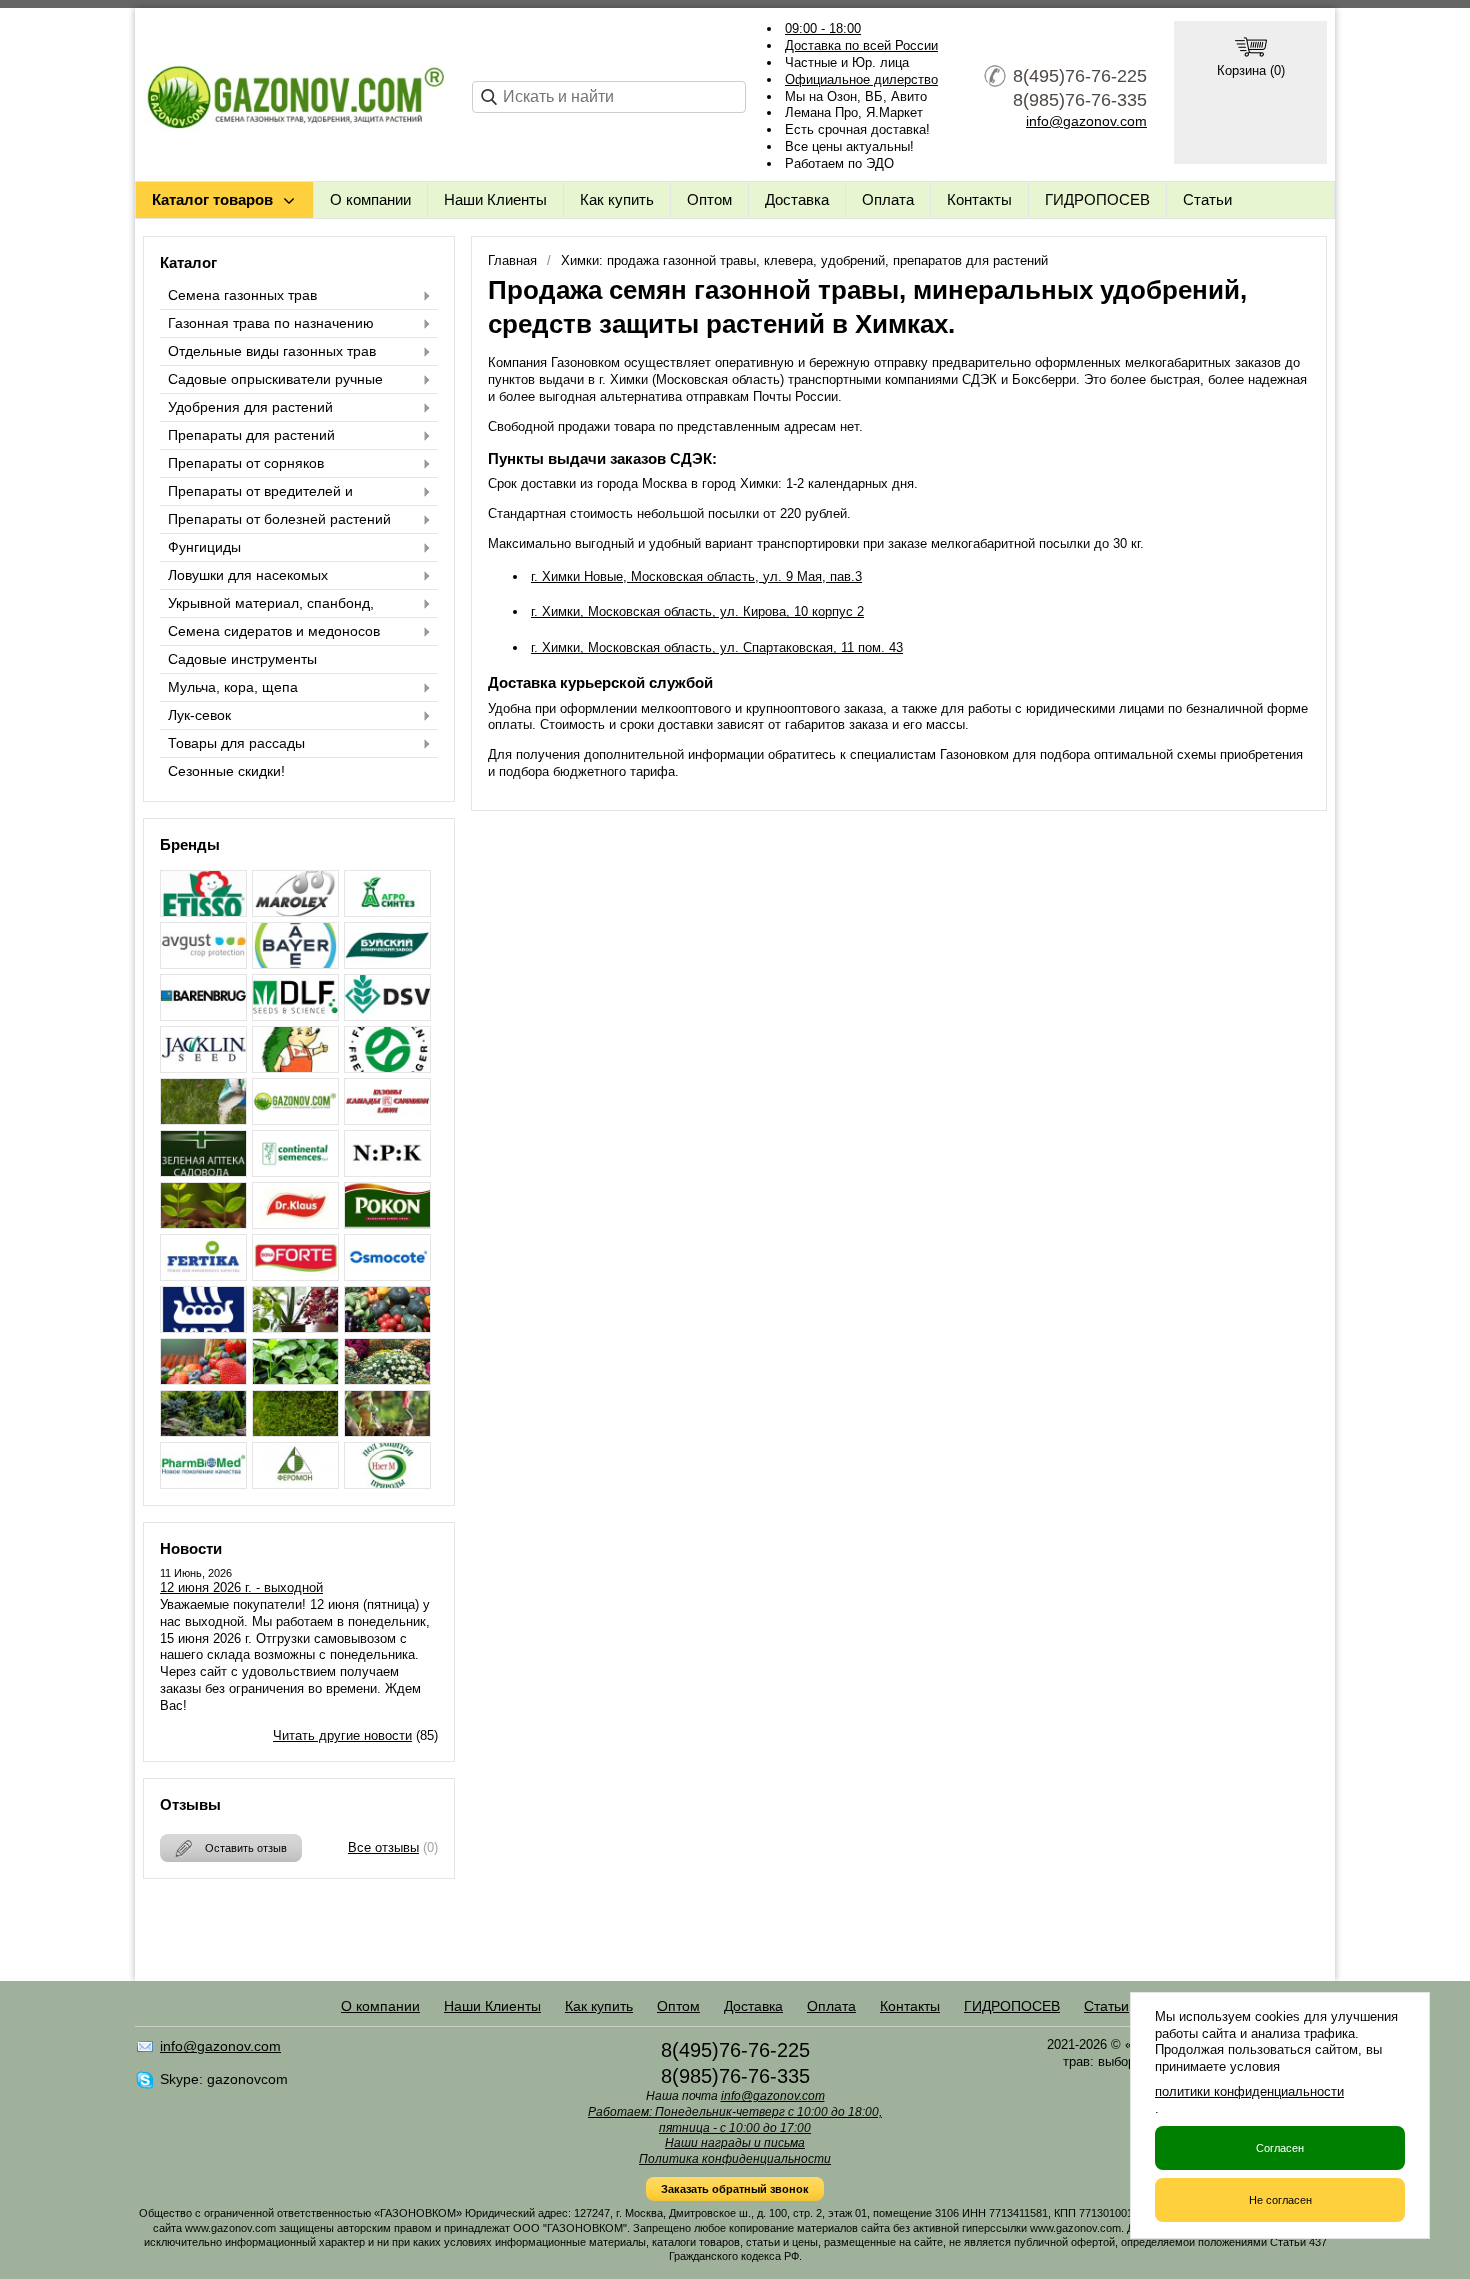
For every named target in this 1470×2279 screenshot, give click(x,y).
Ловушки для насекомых (248, 575)
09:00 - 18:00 (823, 28)
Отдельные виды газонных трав (272, 351)
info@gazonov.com (1086, 121)
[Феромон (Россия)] (295, 1483)
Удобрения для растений (250, 407)
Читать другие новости (342, 1735)
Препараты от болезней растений (279, 519)
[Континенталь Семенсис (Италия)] (295, 1171)
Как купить (617, 199)
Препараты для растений (251, 435)
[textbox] (609, 97)
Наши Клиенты (495, 199)
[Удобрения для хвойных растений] (203, 1431)
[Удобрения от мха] (295, 1431)
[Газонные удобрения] (203, 1119)
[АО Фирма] (203, 963)
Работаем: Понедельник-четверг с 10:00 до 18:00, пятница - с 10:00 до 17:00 (735, 2120)
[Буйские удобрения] (387, 963)
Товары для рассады (236, 743)
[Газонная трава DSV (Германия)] (387, 1015)
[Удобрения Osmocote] (387, 1275)
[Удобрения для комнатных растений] (295, 1327)
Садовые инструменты (242, 659)
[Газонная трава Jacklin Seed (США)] (203, 1067)
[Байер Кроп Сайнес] (295, 963)
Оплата (888, 199)
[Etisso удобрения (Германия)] (203, 911)
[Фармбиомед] (203, 1483)
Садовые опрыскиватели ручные (275, 379)
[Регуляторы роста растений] (203, 1223)
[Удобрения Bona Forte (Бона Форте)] (295, 1275)
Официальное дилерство (861, 79)
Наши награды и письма (735, 2143)
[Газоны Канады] (387, 1119)
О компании (370, 199)
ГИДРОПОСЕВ (1097, 199)
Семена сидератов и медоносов (274, 631)
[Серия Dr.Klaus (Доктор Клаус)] (295, 1223)
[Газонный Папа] (295, 1119)
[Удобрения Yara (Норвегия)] (203, 1327)
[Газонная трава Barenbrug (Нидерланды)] (203, 1015)
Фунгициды (204, 547)
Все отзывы (383, 1847)
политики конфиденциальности (1249, 2091)
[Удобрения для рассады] (295, 1379)
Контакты (979, 199)
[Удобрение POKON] (387, 1223)
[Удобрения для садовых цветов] (387, 1379)
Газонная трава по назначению (271, 323)
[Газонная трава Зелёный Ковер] (295, 1067)
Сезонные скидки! (226, 771)
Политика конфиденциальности (735, 2159)
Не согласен (1280, 2200)
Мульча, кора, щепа (233, 687)
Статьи (1207, 199)
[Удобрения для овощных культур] (387, 1327)
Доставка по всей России (861, 45)
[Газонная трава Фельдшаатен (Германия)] (387, 1067)
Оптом (709, 199)
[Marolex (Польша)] (295, 911)
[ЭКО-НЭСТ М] (387, 1483)
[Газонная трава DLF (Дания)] (295, 1015)
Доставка (797, 199)
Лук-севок (199, 715)
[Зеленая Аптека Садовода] (203, 1171)
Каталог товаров (212, 199)
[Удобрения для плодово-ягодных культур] (203, 1379)
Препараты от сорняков (246, 463)
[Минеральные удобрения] (387, 1171)
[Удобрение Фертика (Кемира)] (203, 1275)
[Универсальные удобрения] (387, 1431)
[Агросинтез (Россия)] (387, 911)
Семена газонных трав (242, 295)
